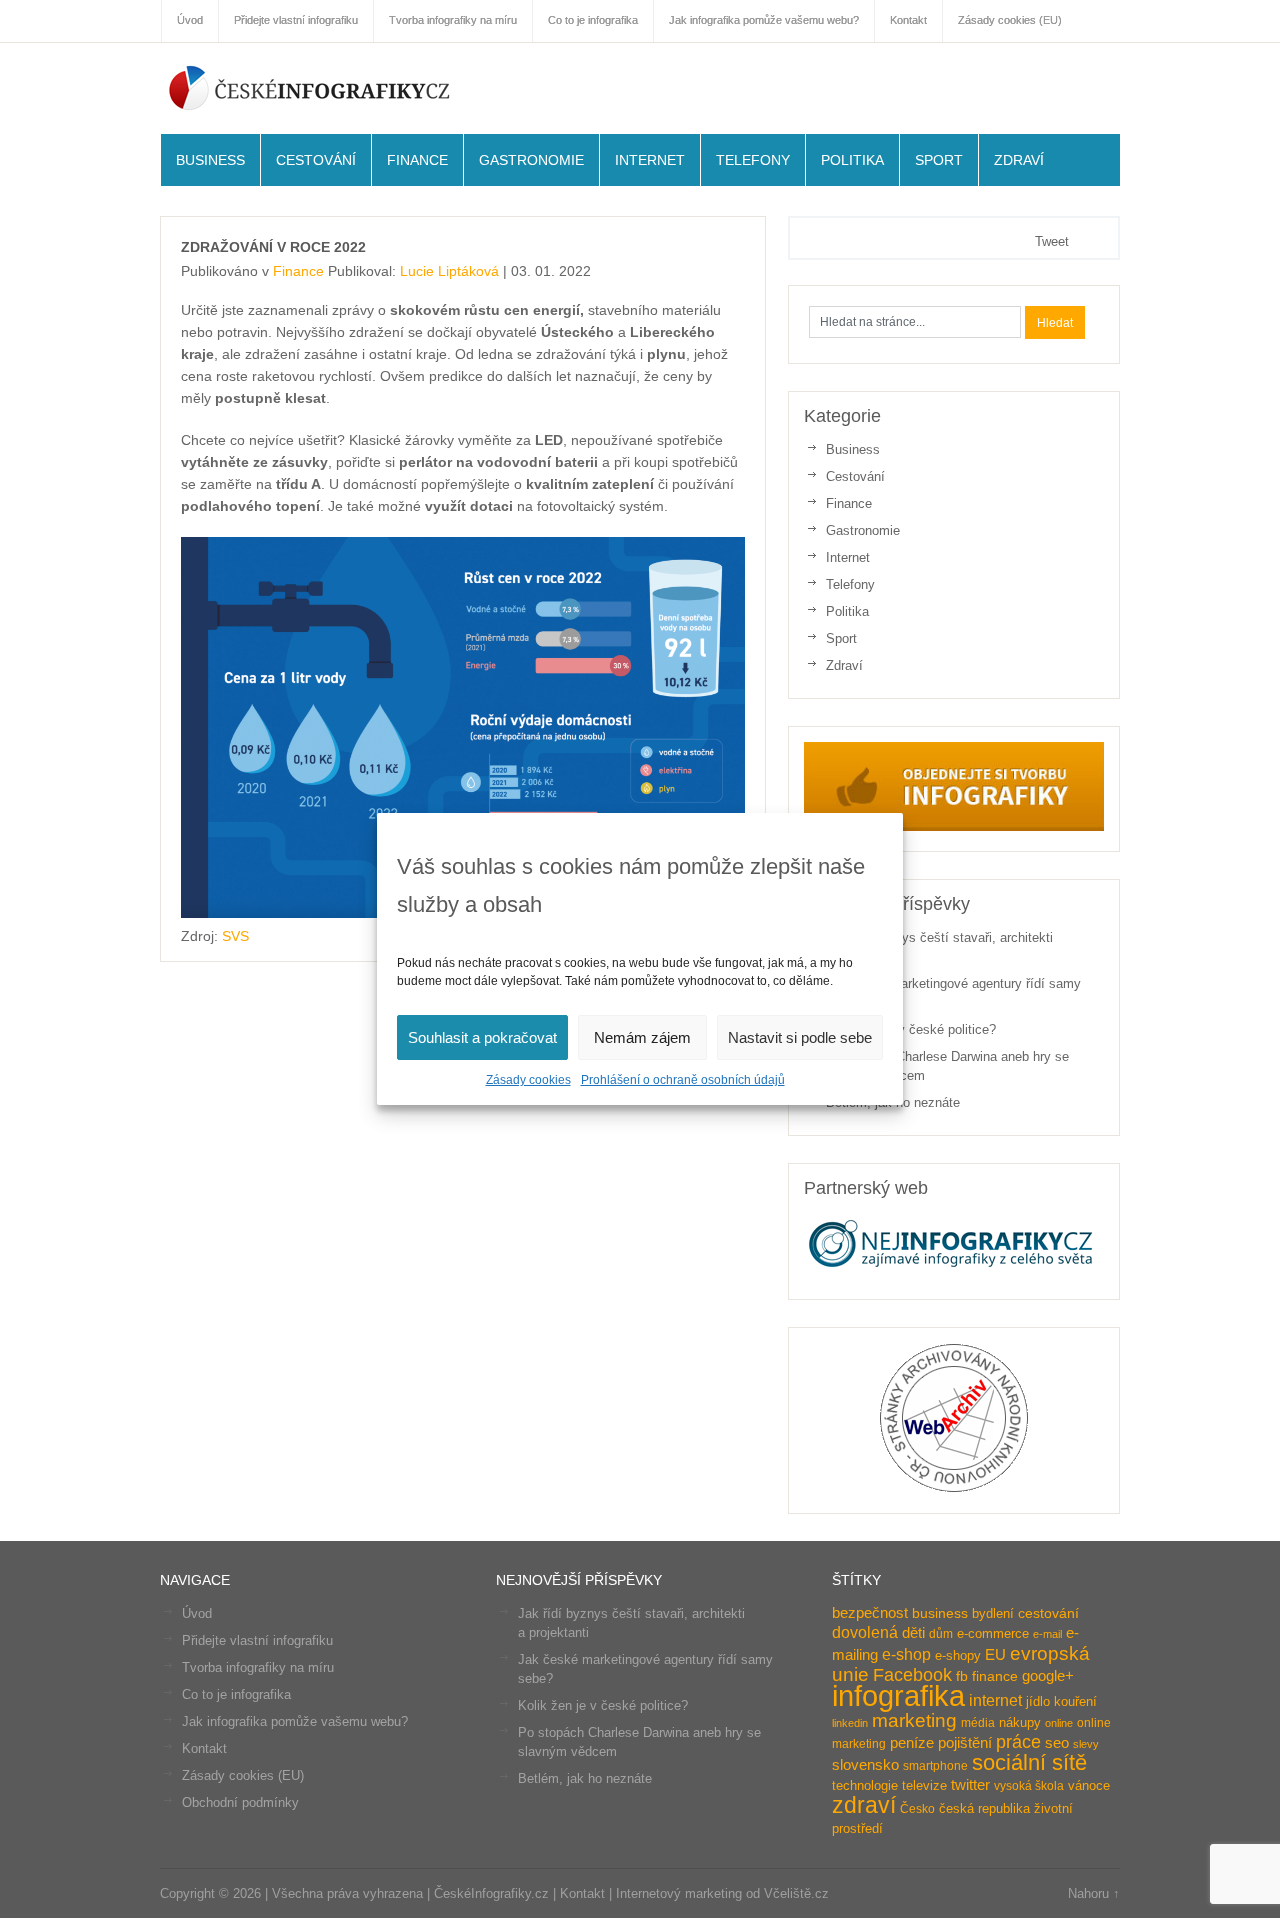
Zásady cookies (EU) (243, 1775)
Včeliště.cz (796, 1893)
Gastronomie (531, 160)
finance (995, 1676)
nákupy (1020, 1722)
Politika (852, 160)
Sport (939, 160)
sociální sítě (1029, 1763)
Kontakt (204, 1748)
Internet (650, 160)
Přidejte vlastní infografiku (257, 1640)
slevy (1086, 1744)
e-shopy (958, 1655)
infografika (898, 1695)
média (978, 1723)
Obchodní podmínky (240, 1802)
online (1059, 1723)
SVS (235, 936)
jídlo (1038, 1701)
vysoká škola (1029, 1786)
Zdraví (1019, 160)
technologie (865, 1785)
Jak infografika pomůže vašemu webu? (295, 1721)
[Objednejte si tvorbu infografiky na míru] (954, 826)
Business (210, 160)
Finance (417, 160)
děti (913, 1633)
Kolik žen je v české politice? (911, 1029)
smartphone (935, 1766)
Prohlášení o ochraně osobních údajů (683, 1080)
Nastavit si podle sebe (800, 1037)
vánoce (1089, 1785)
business (940, 1613)
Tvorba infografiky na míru (258, 1667)
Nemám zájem (642, 1037)
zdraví (864, 1805)
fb (962, 1676)
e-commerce (993, 1633)
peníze (912, 1743)
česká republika (984, 1808)
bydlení (993, 1613)
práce (1018, 1742)
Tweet (1052, 241)
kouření (1075, 1701)
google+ (1048, 1675)
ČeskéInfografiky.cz (310, 87)
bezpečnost (870, 1613)
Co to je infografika (236, 1694)
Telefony (753, 160)
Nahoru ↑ (1094, 1893)
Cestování (316, 160)
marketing (914, 1720)
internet (995, 1700)
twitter (970, 1785)
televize (924, 1785)
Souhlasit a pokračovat (482, 1037)
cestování (1048, 1613)
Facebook (912, 1675)
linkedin (850, 1723)
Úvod (197, 1613)
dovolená (865, 1632)
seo (1057, 1743)
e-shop (906, 1654)
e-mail (1047, 1634)
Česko (917, 1809)
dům (941, 1634)
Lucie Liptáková (449, 271)
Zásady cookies (528, 1080)
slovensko (865, 1765)
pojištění (965, 1742)
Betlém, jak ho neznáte (585, 1778)
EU (995, 1655)
